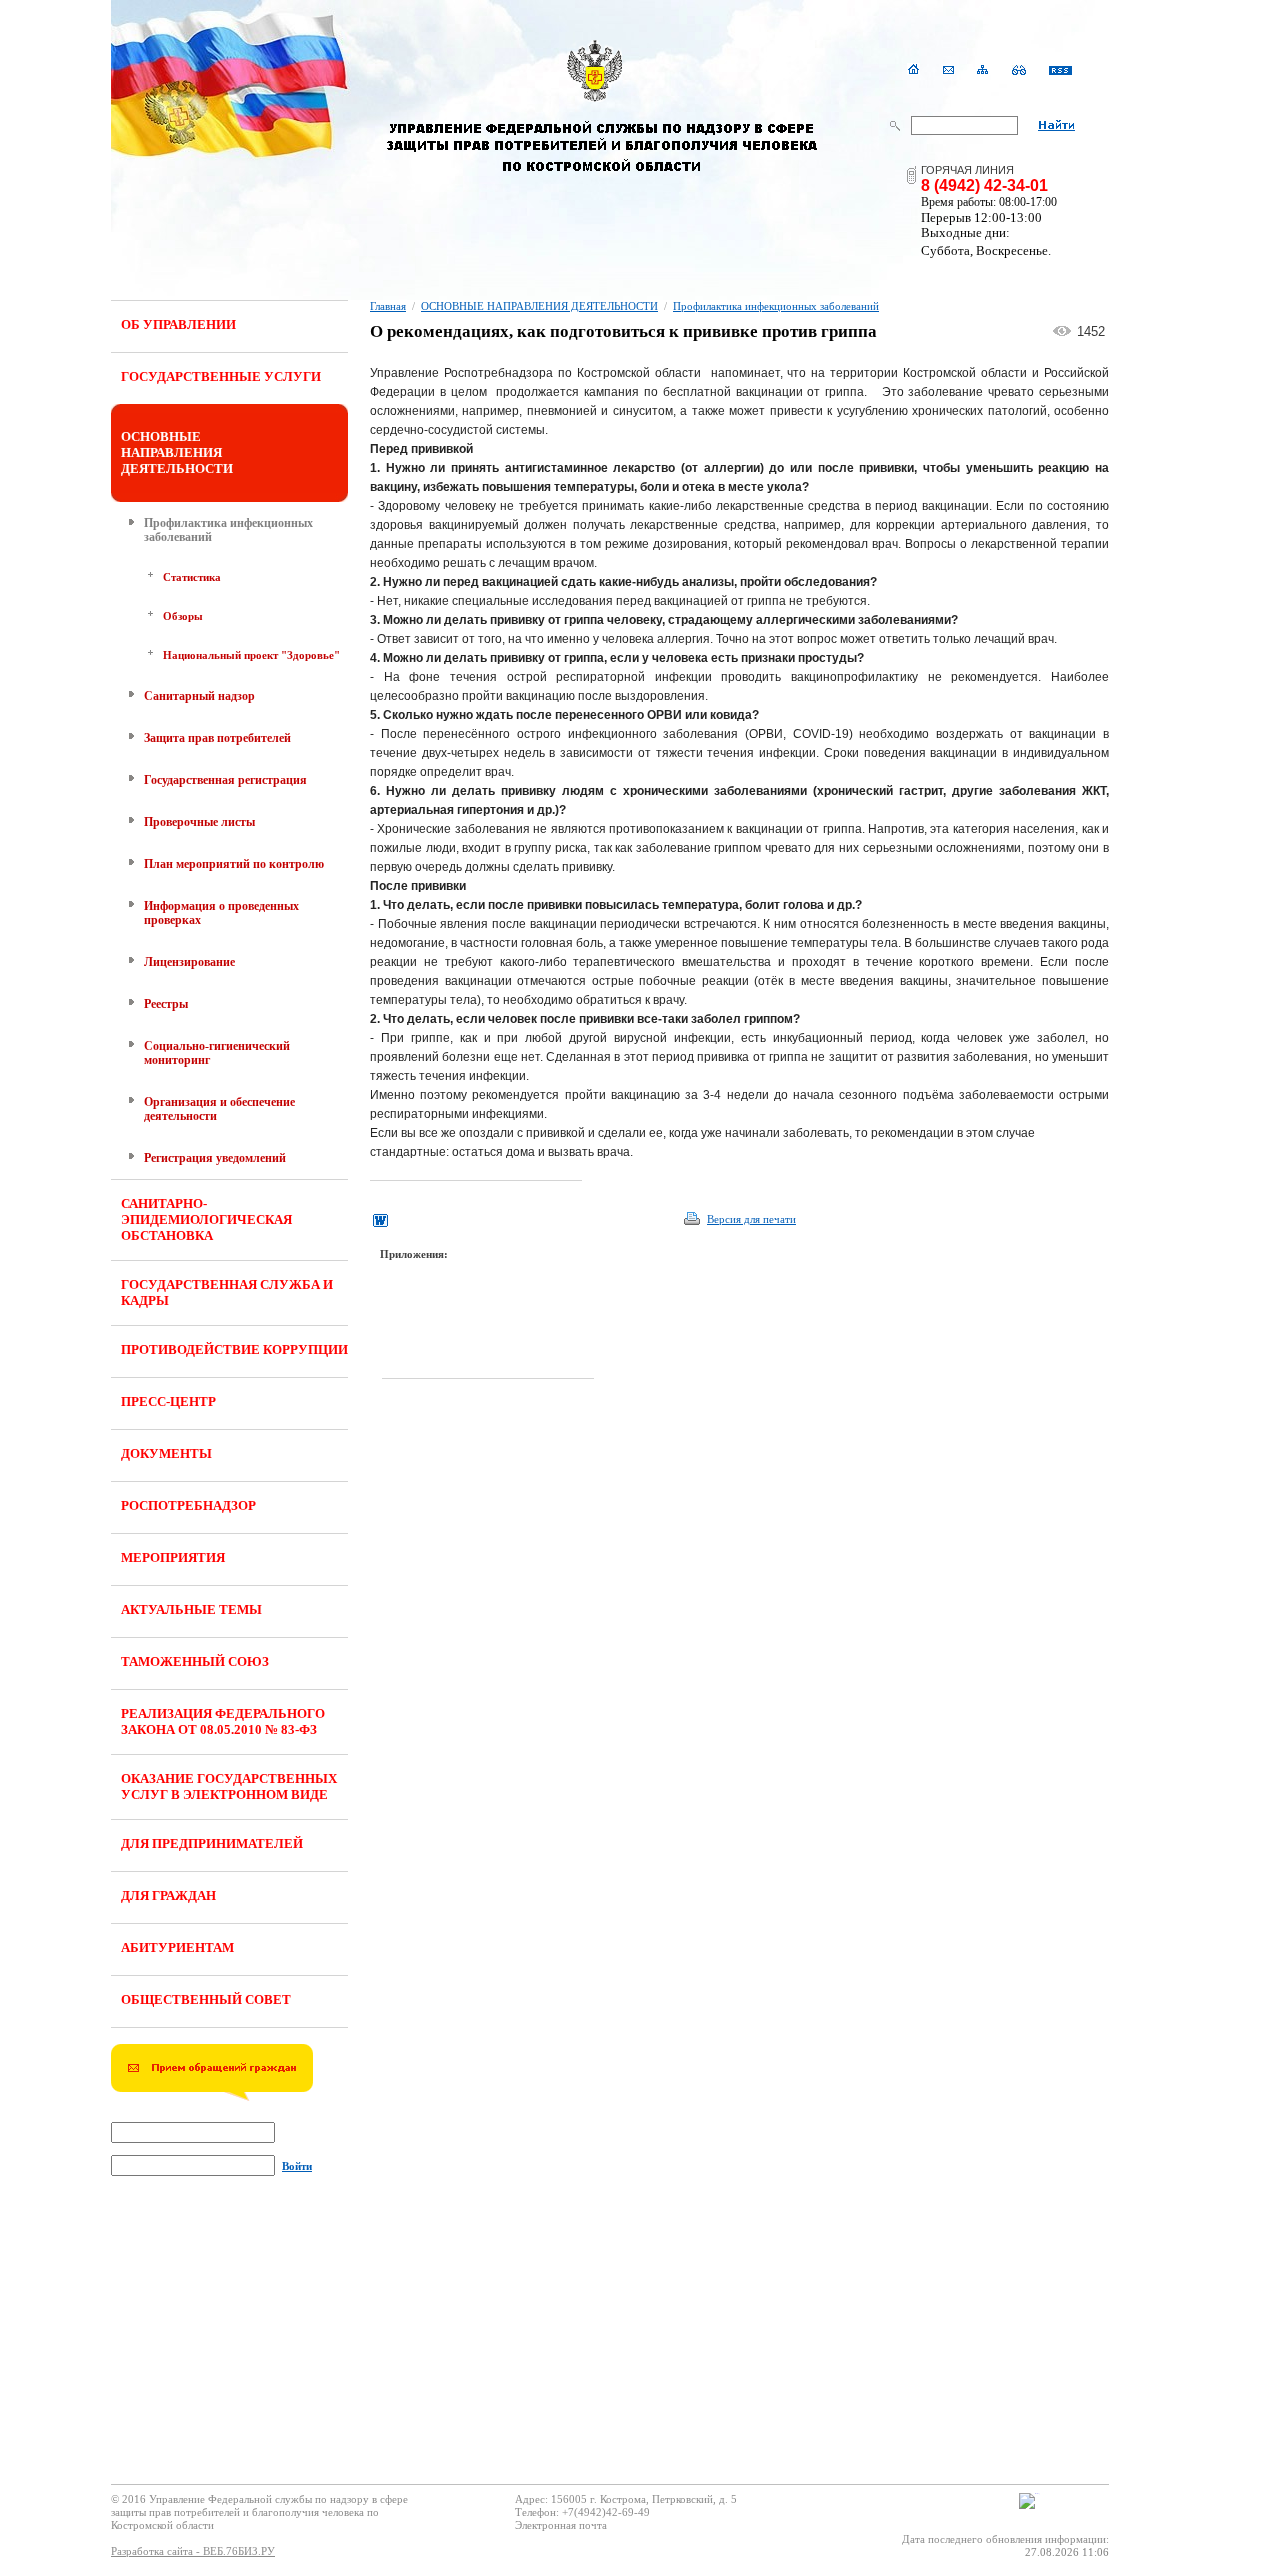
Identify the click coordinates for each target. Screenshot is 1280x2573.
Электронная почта (561, 2525)
